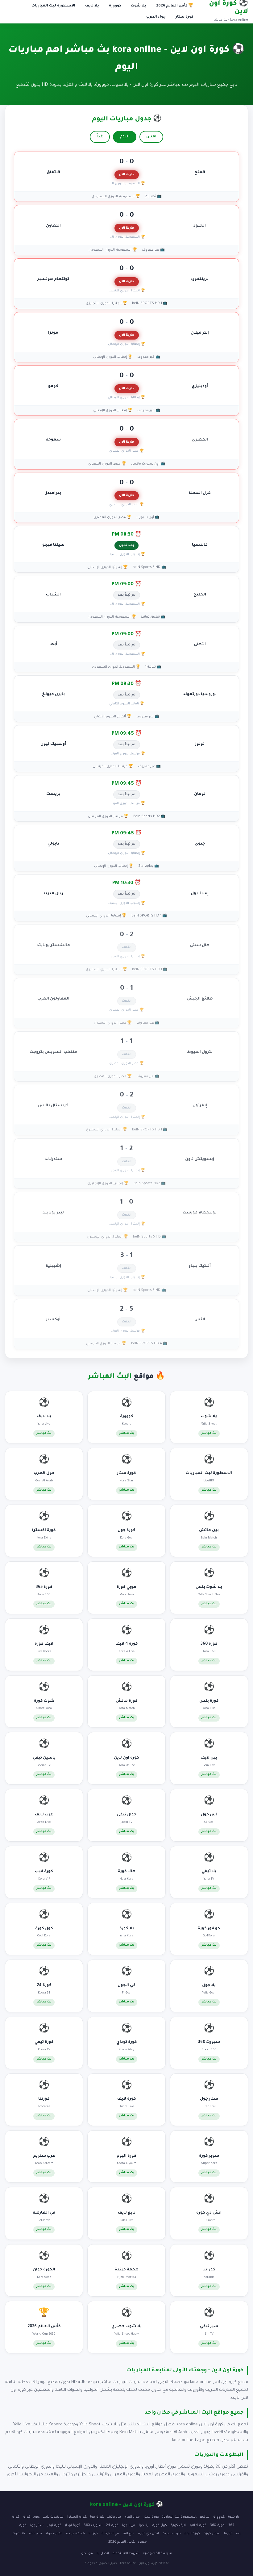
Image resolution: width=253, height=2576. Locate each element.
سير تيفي (36, 2534)
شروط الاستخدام (126, 2553)
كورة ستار (184, 17)
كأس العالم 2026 (121, 2542)
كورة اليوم (192, 2534)
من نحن (87, 2553)
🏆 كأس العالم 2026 (175, 6)
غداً (100, 137)
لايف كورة (178, 2525)
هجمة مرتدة (75, 2534)
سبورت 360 (93, 2525)
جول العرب (156, 17)
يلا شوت (139, 6)
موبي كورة (31, 2517)
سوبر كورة (212, 2534)
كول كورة (160, 2525)
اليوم (125, 137)
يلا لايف (92, 6)
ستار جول (37, 2525)
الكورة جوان (54, 2534)
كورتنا (228, 2534)
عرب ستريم (172, 2534)
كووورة (115, 6)
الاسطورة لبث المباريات (53, 6)
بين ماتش (114, 2517)
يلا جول (144, 2525)
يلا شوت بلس (53, 2517)
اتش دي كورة (148, 2534)
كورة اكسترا (77, 2517)
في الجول (129, 2525)
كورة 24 (112, 2525)
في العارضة (110, 2534)
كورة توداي (73, 2525)
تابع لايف (129, 2534)
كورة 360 (217, 2525)
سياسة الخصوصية (158, 2553)
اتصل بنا (103, 2553)
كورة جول (97, 2517)
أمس (151, 137)
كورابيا (93, 2534)
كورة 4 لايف (198, 2525)
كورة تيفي (54, 2525)
